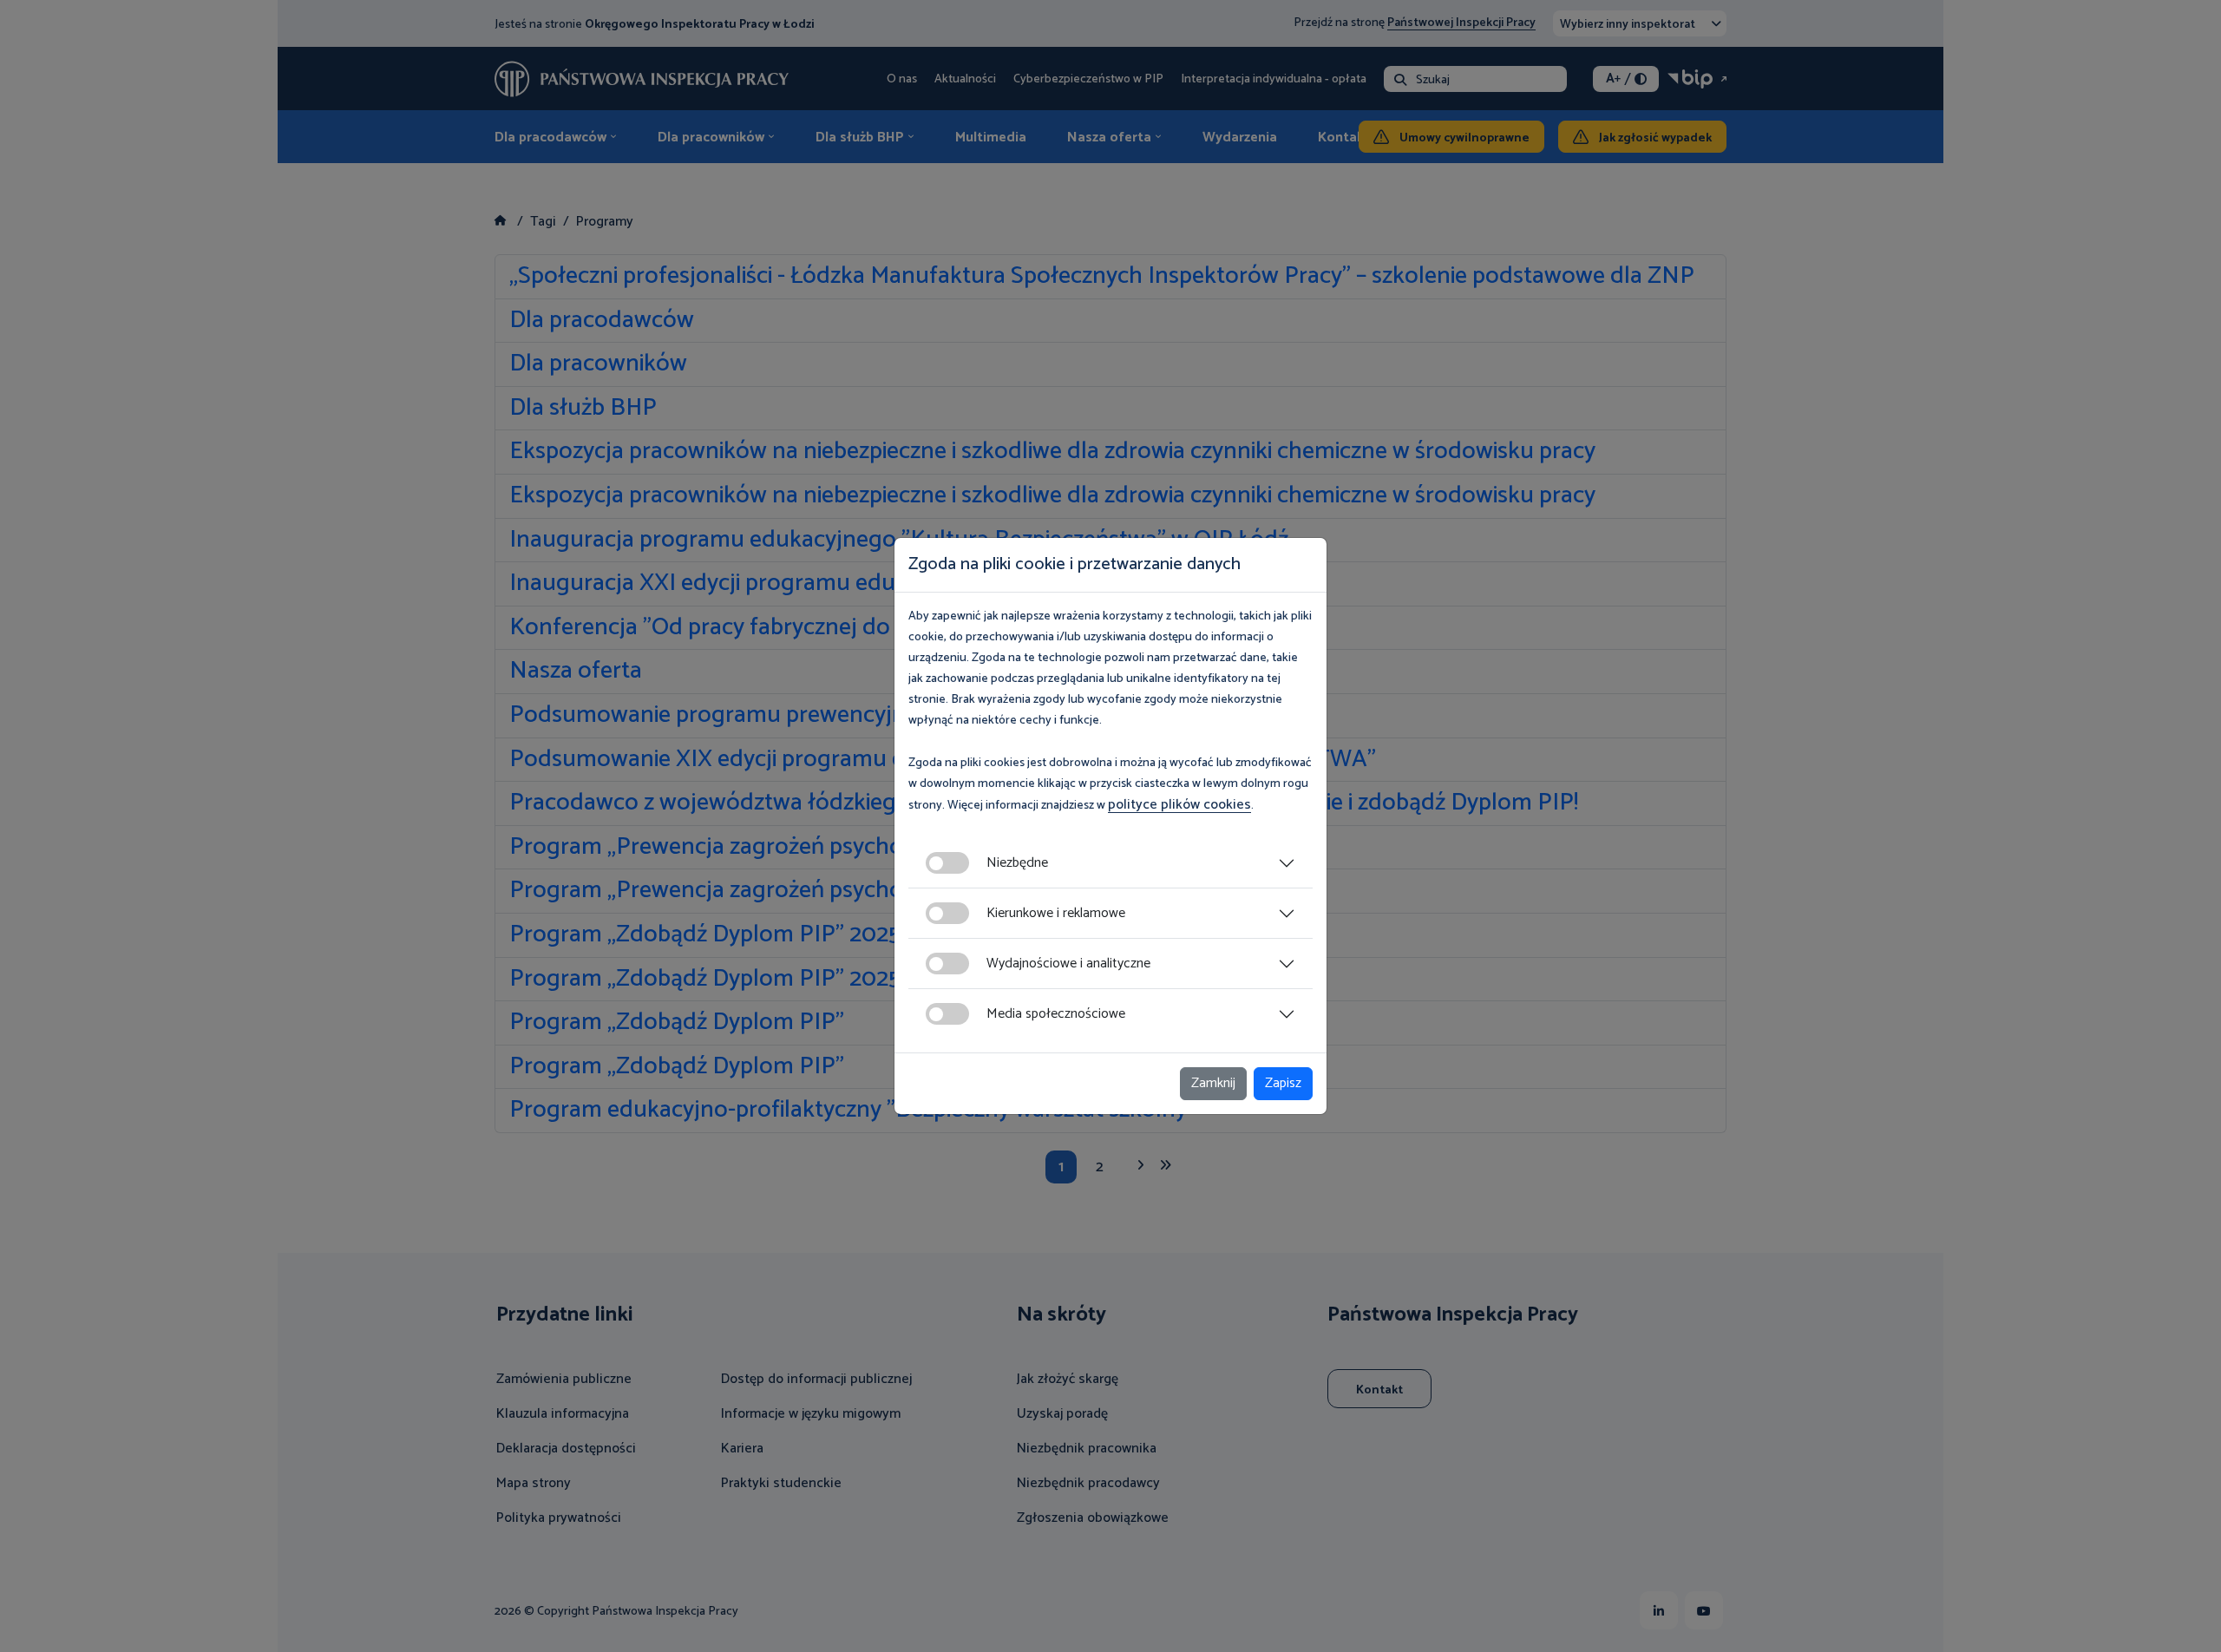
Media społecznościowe (1056, 1014)
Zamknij (1213, 1083)
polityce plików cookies (1179, 805)
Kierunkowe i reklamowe (1056, 913)
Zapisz (1283, 1083)
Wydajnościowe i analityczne (1068, 964)
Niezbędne (1017, 863)
